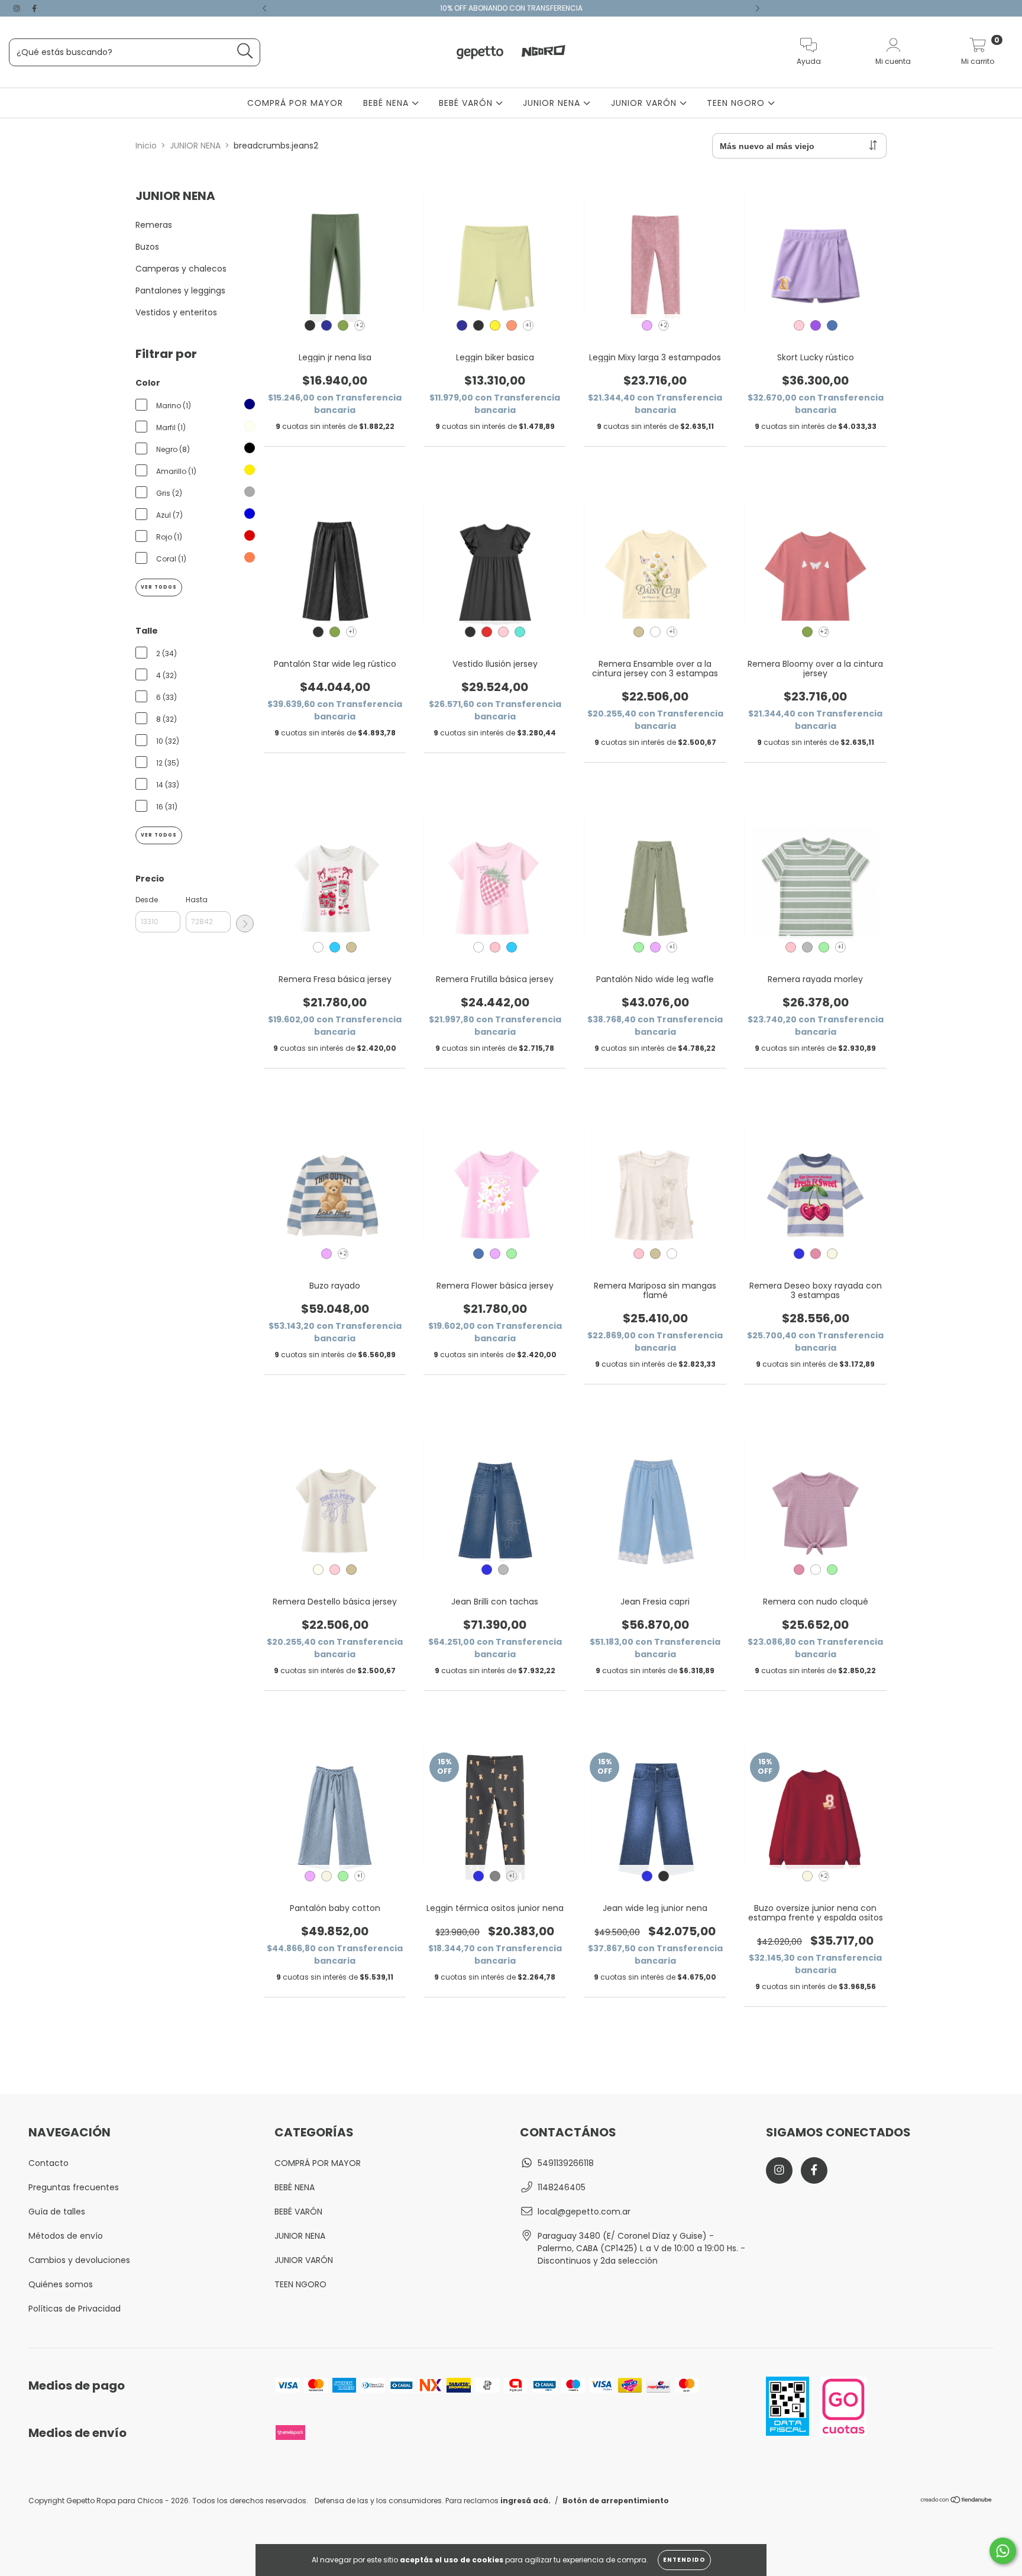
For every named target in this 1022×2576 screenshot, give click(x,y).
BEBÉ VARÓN (467, 103)
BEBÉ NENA (387, 103)
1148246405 (562, 2187)
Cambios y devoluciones (79, 2260)
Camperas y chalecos (181, 269)
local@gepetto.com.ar (584, 2212)
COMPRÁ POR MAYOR (295, 103)
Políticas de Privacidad (75, 2309)
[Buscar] (245, 51)
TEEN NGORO (737, 103)
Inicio (146, 146)
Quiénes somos (61, 2284)
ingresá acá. (525, 2501)
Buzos (147, 247)
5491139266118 (566, 2163)
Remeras (154, 225)
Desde (147, 900)
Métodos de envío (66, 2236)
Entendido (684, 2560)
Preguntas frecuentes (74, 2187)
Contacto (48, 2163)
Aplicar (245, 924)
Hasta (197, 900)
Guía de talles (57, 2212)
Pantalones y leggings (180, 290)
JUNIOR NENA (553, 103)
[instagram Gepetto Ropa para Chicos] (18, 8)
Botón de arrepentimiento (616, 2501)
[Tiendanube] (957, 2501)
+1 (528, 325)
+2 (360, 325)
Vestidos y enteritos (176, 312)
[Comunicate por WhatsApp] (1003, 2551)
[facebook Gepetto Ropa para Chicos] (34, 8)
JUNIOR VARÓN (645, 103)
